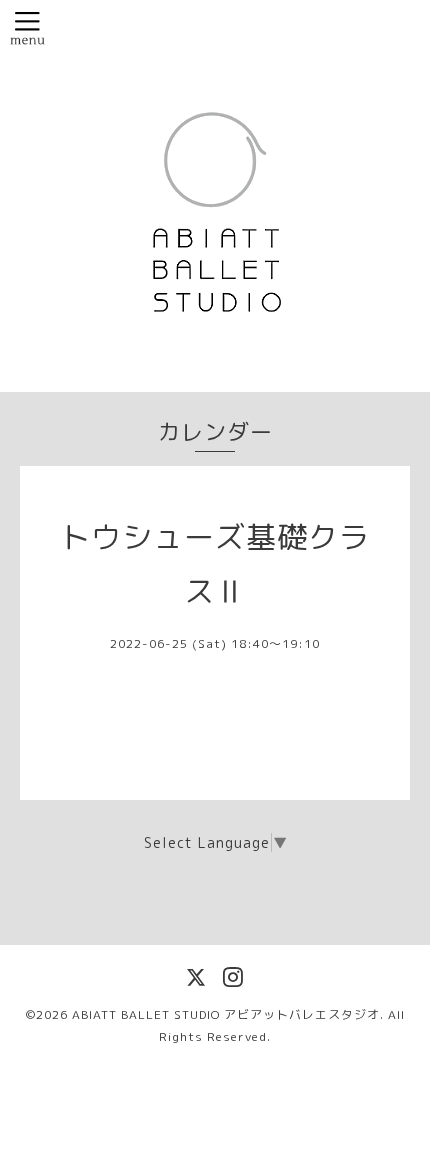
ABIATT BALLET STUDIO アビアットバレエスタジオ (226, 1014)
